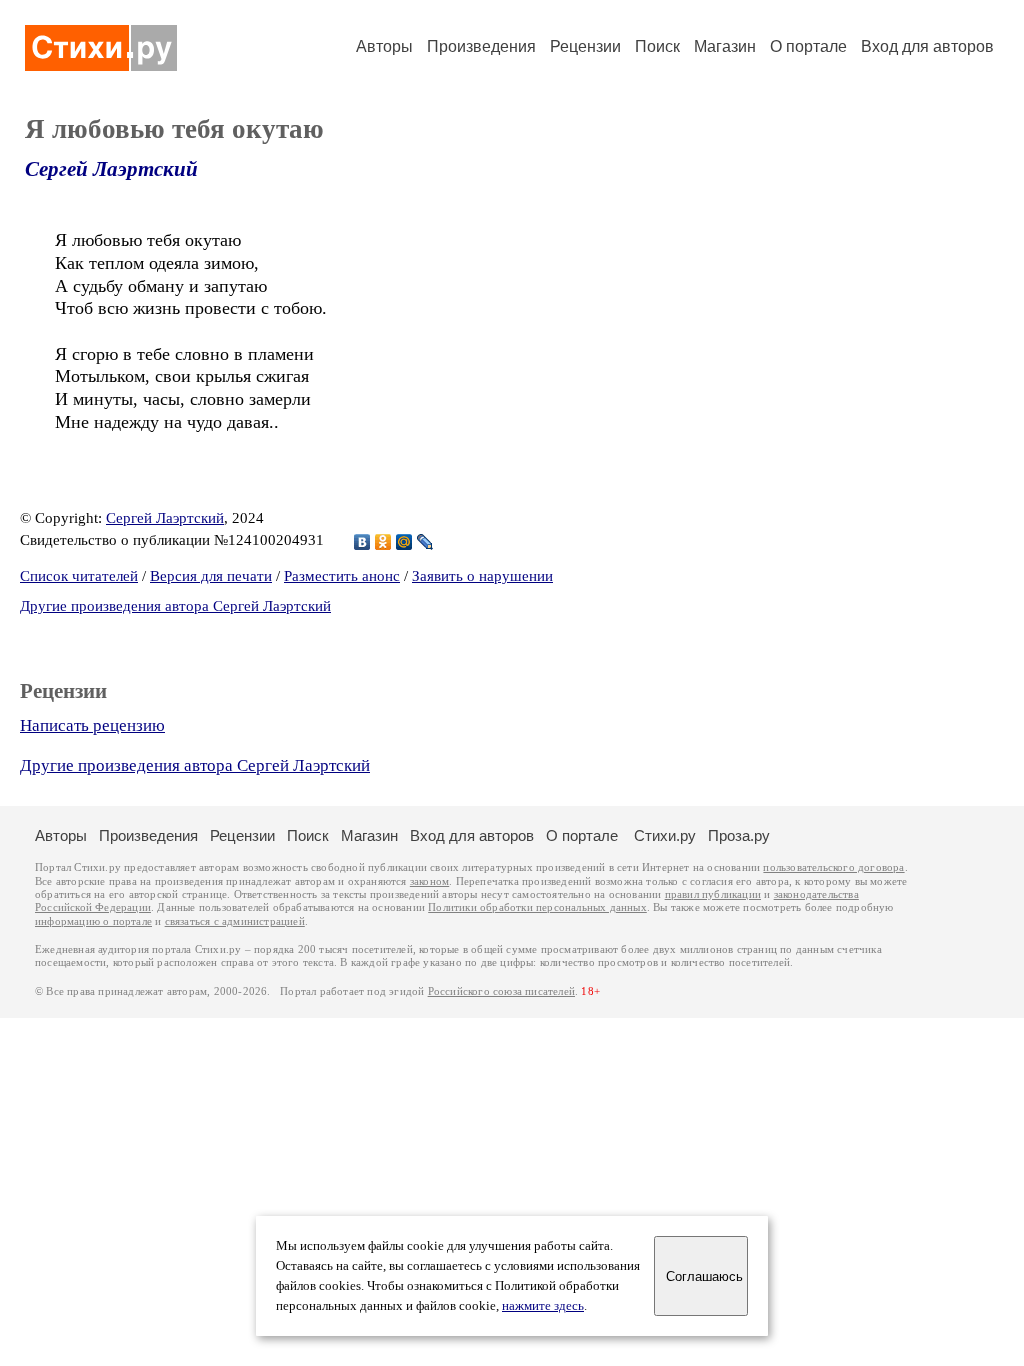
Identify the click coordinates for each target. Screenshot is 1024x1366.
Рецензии (585, 46)
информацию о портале (93, 921)
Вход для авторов (927, 46)
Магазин (725, 46)
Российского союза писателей (501, 991)
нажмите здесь (543, 1306)
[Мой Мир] (404, 542)
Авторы (384, 46)
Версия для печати (211, 576)
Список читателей (79, 576)
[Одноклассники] (383, 542)
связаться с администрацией (235, 921)
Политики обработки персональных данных (537, 907)
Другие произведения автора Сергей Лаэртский (175, 606)
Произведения (481, 46)
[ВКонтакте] (362, 542)
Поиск (657, 46)
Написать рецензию (92, 725)
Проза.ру (739, 835)
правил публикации (713, 894)
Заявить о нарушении (482, 576)
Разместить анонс (342, 576)
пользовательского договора (833, 867)
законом (429, 881)
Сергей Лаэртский (111, 169)
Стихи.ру (665, 835)
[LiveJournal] (425, 542)
